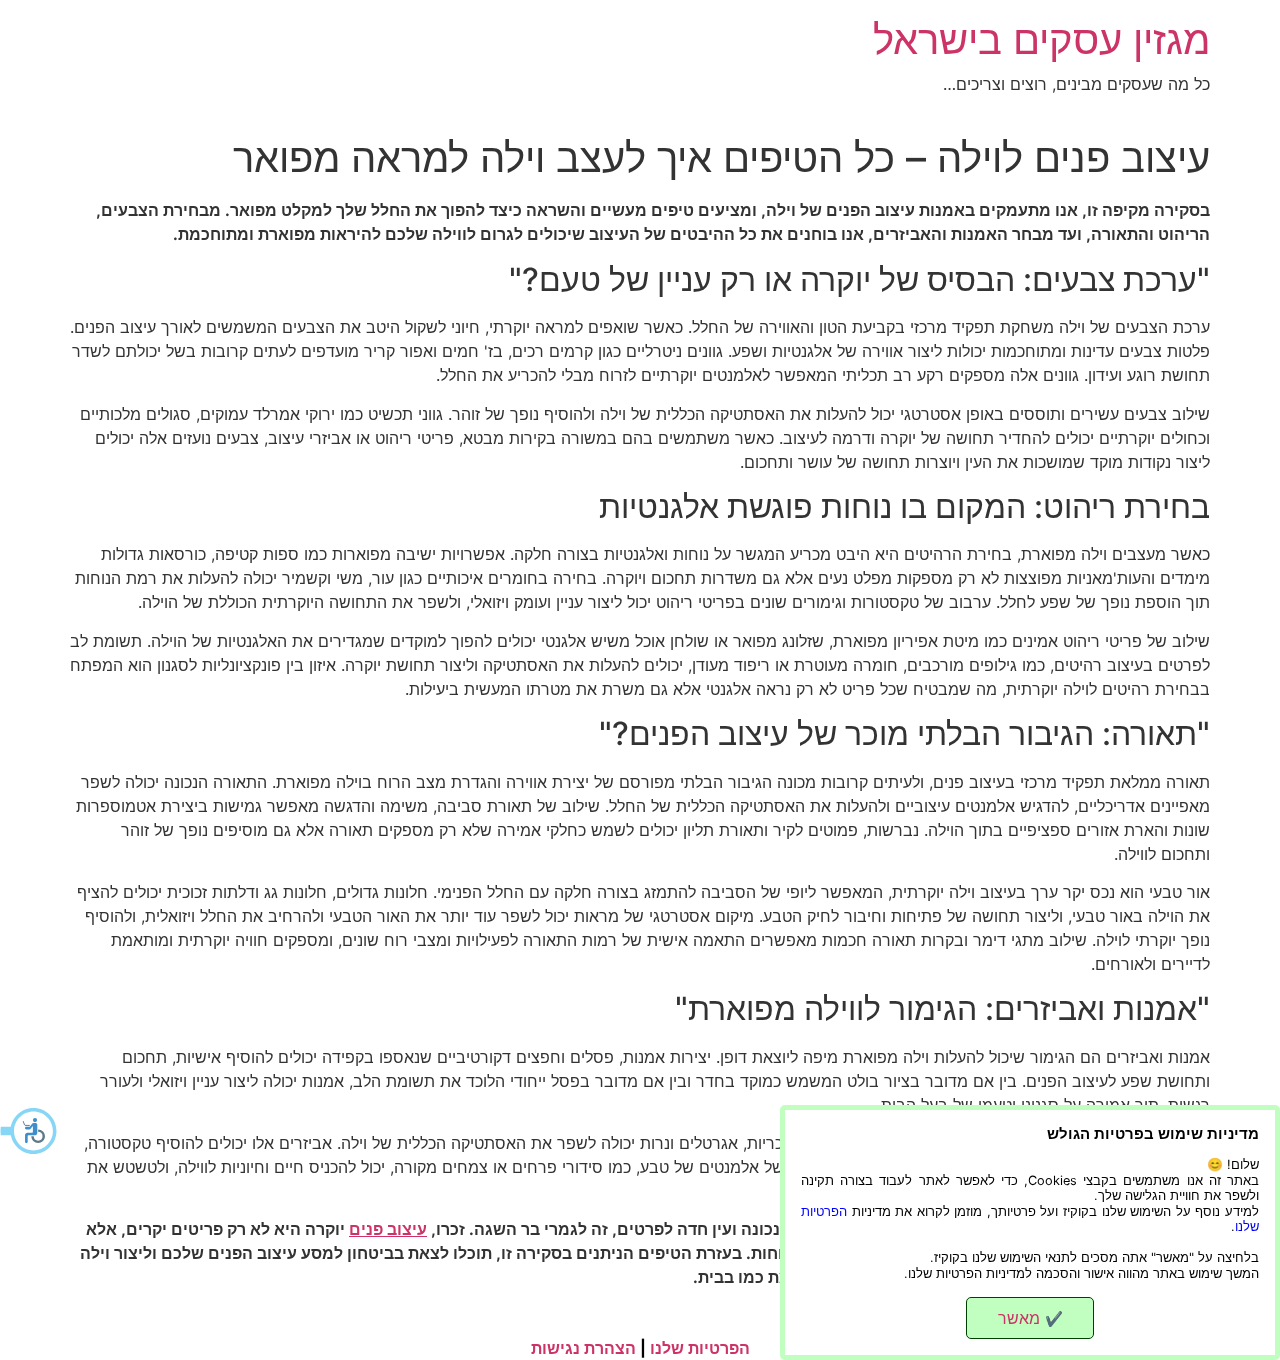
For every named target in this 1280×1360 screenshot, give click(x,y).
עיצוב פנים (388, 1229)
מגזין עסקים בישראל (1041, 39)
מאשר (1030, 1318)
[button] (30, 1131)
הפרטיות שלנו (700, 1348)
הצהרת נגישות (583, 1348)
